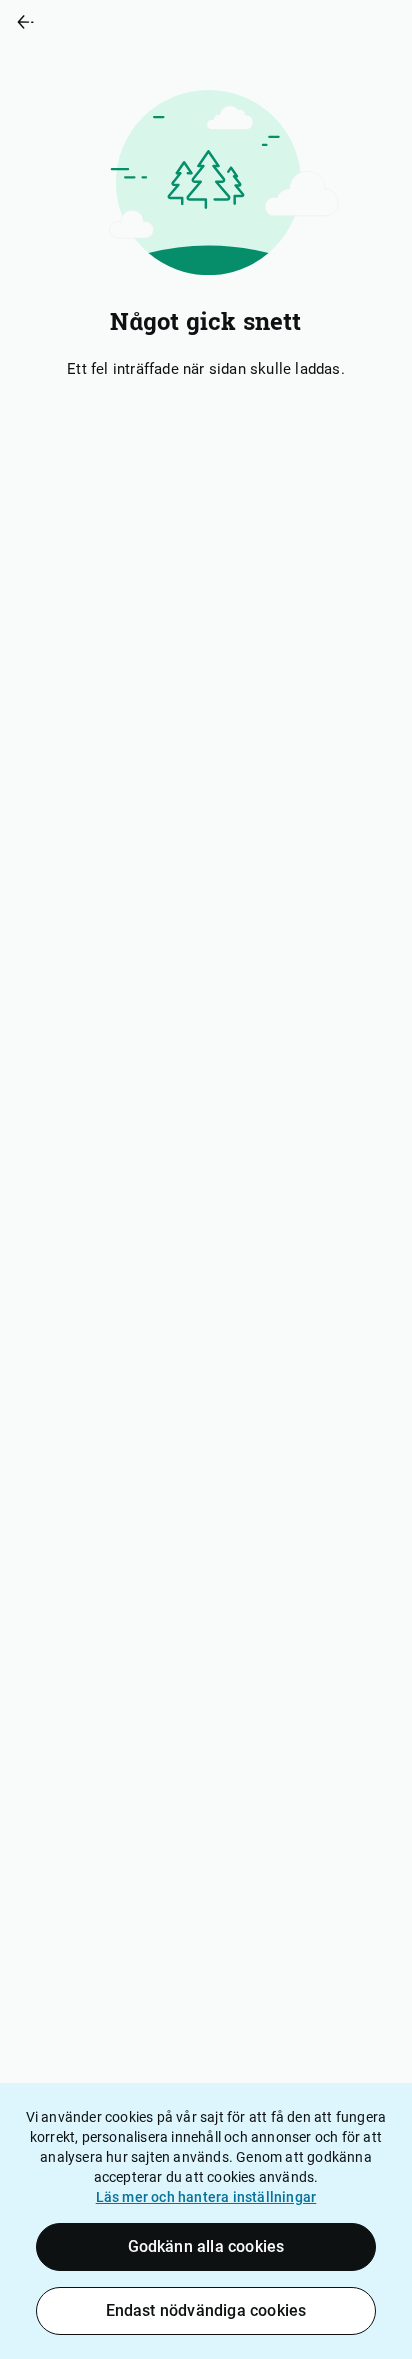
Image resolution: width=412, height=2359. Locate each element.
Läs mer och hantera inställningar (206, 2197)
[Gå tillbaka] (103, 22)
